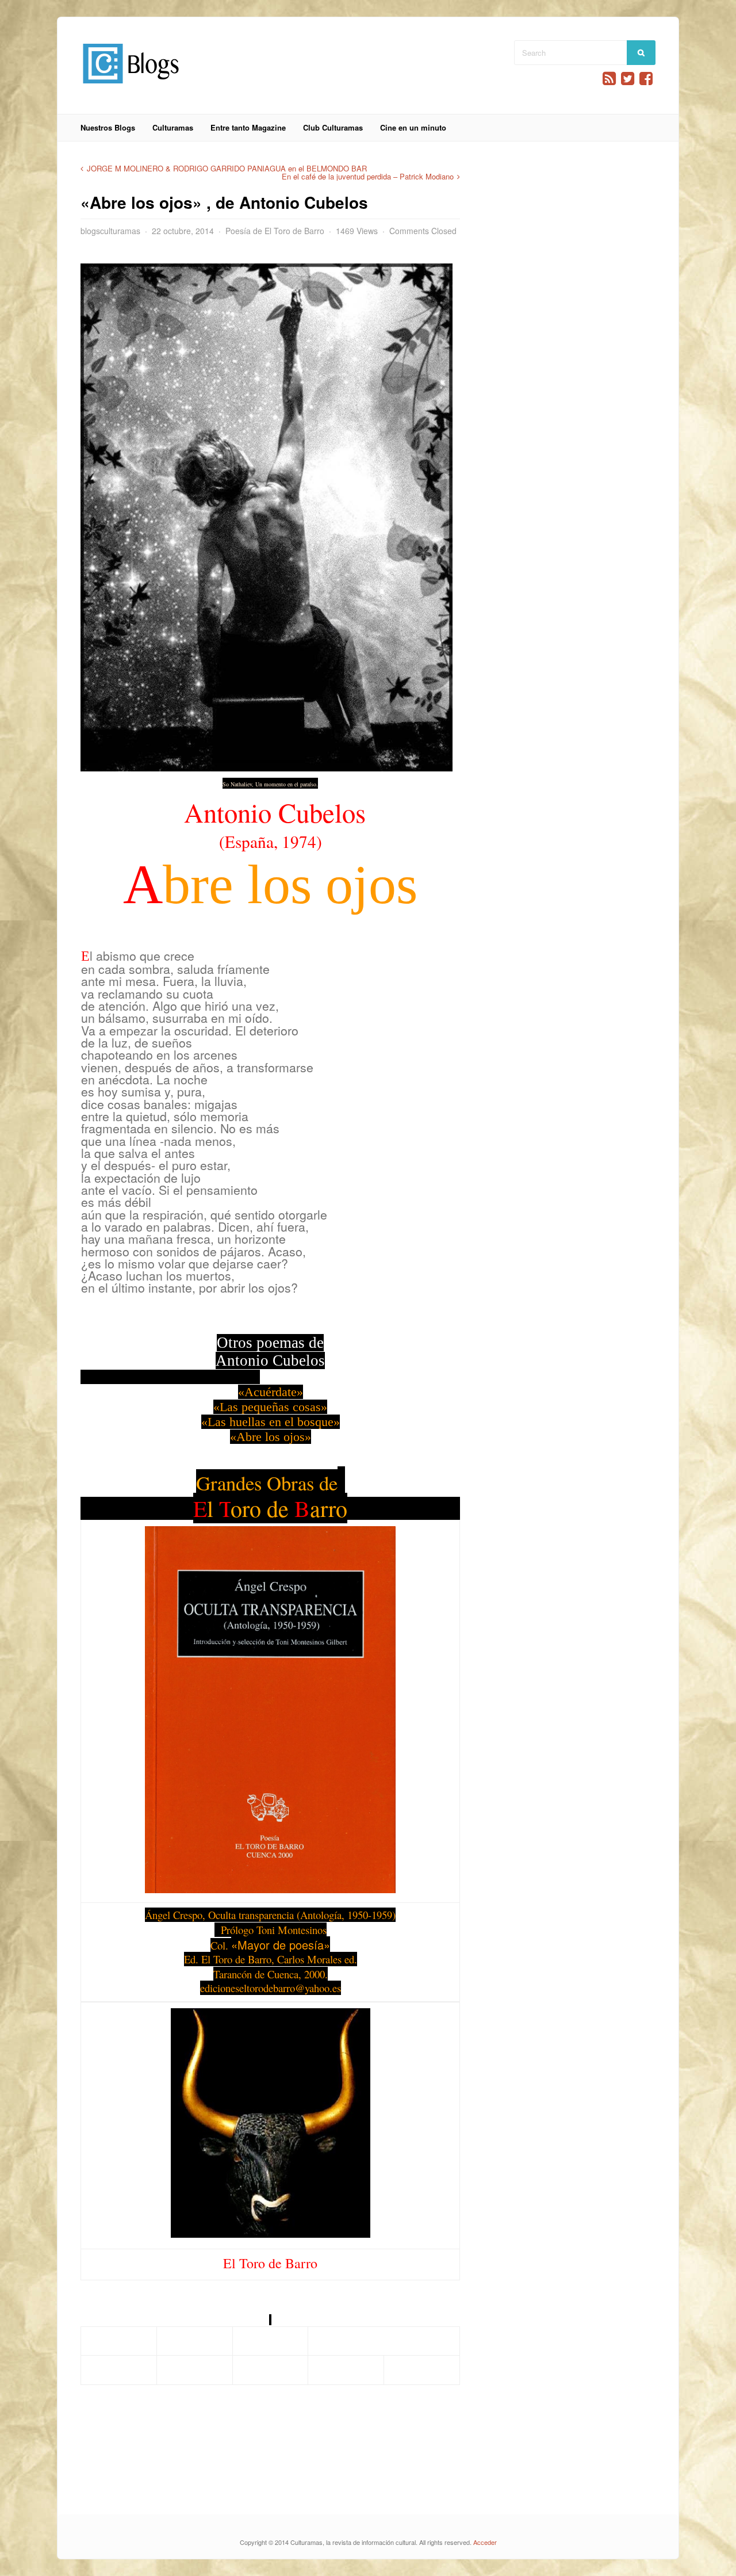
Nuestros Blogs (108, 127)
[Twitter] (628, 79)
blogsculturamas (110, 231)
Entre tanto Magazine (248, 127)
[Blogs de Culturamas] (131, 88)
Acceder (485, 2542)
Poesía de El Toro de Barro (275, 231)
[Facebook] (646, 79)
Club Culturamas (333, 127)
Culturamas (173, 127)
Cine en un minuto (413, 127)
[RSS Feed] (609, 79)
